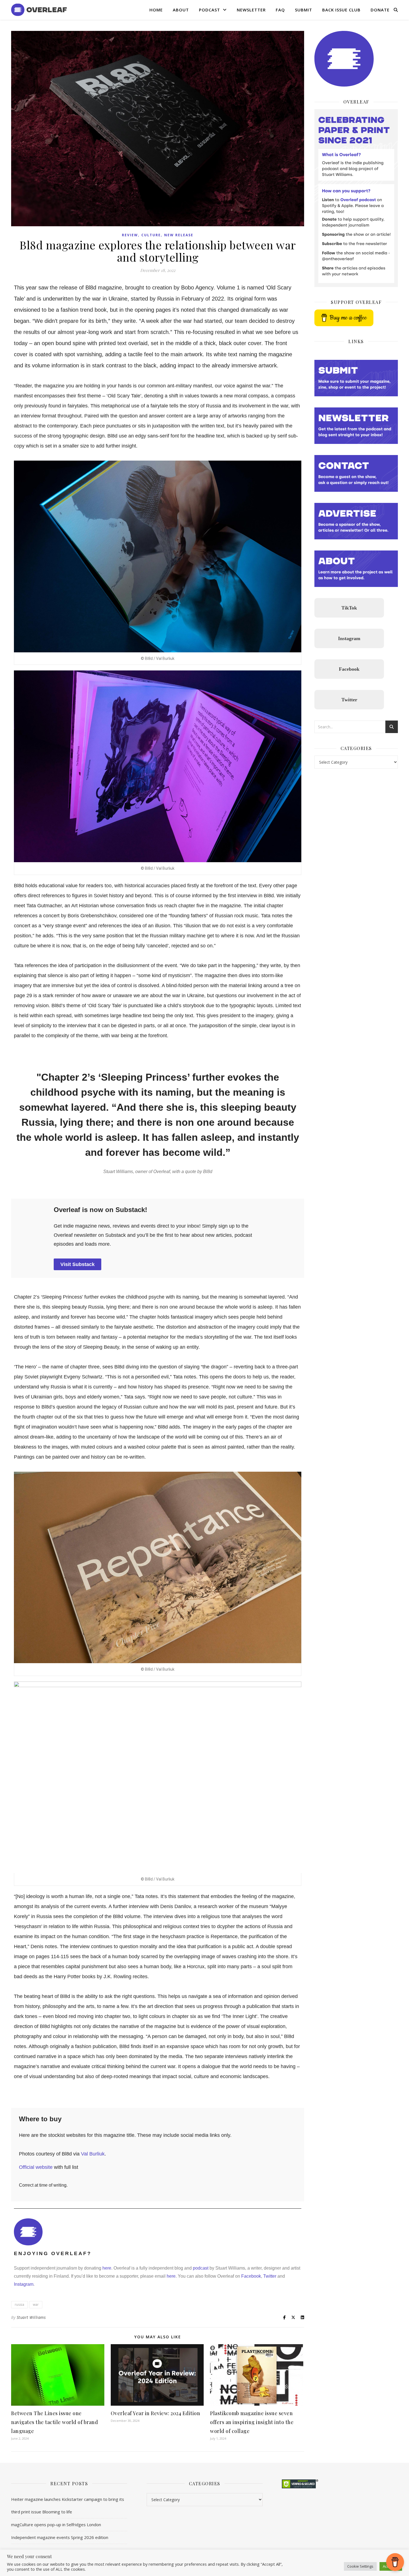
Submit (304, 10)
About (181, 10)
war (36, 2305)
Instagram (24, 2284)
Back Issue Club (341, 10)
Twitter (269, 2276)
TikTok (349, 608)
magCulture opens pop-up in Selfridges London (56, 2525)
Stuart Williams (31, 2317)
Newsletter (251, 10)
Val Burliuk (93, 2154)
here (107, 2268)
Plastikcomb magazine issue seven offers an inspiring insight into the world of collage (252, 2422)
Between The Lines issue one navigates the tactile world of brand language (55, 2422)
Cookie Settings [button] (360, 2566)
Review (130, 235)
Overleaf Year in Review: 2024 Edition (156, 2413)
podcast (201, 2268)
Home (156, 10)
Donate (380, 10)
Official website (36, 2167)
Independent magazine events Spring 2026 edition (60, 2537)
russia (19, 2305)
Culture (151, 235)
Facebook (251, 2276)
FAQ (280, 10)
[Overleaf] (39, 10)
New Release (179, 235)
